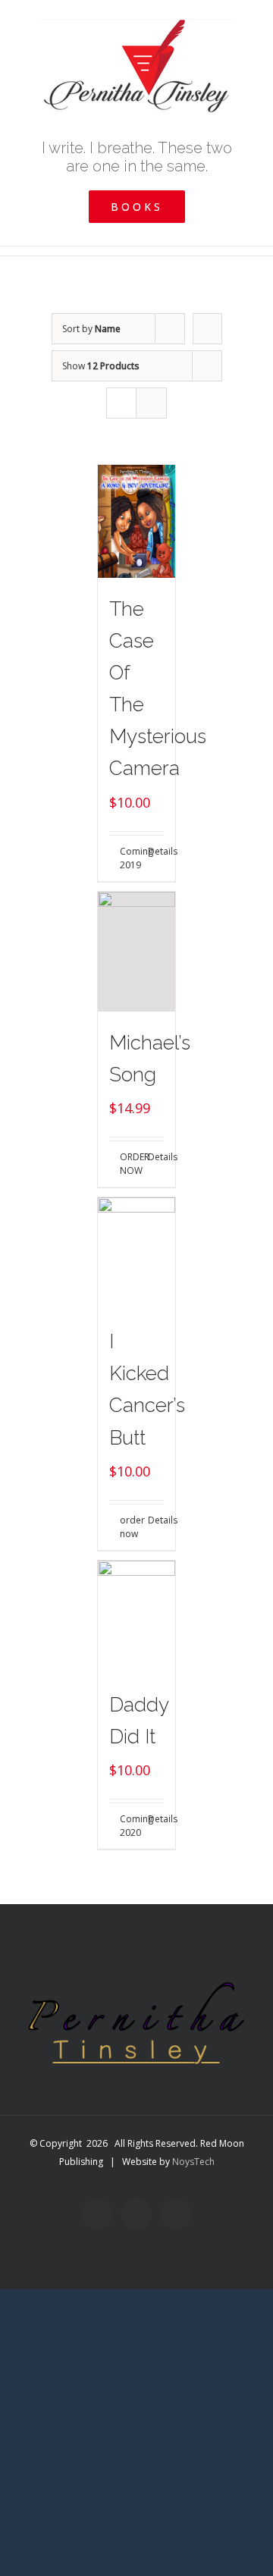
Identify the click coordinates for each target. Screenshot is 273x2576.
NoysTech (193, 2162)
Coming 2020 (128, 1826)
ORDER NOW (128, 1164)
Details (156, 851)
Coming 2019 (128, 858)
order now (128, 1527)
